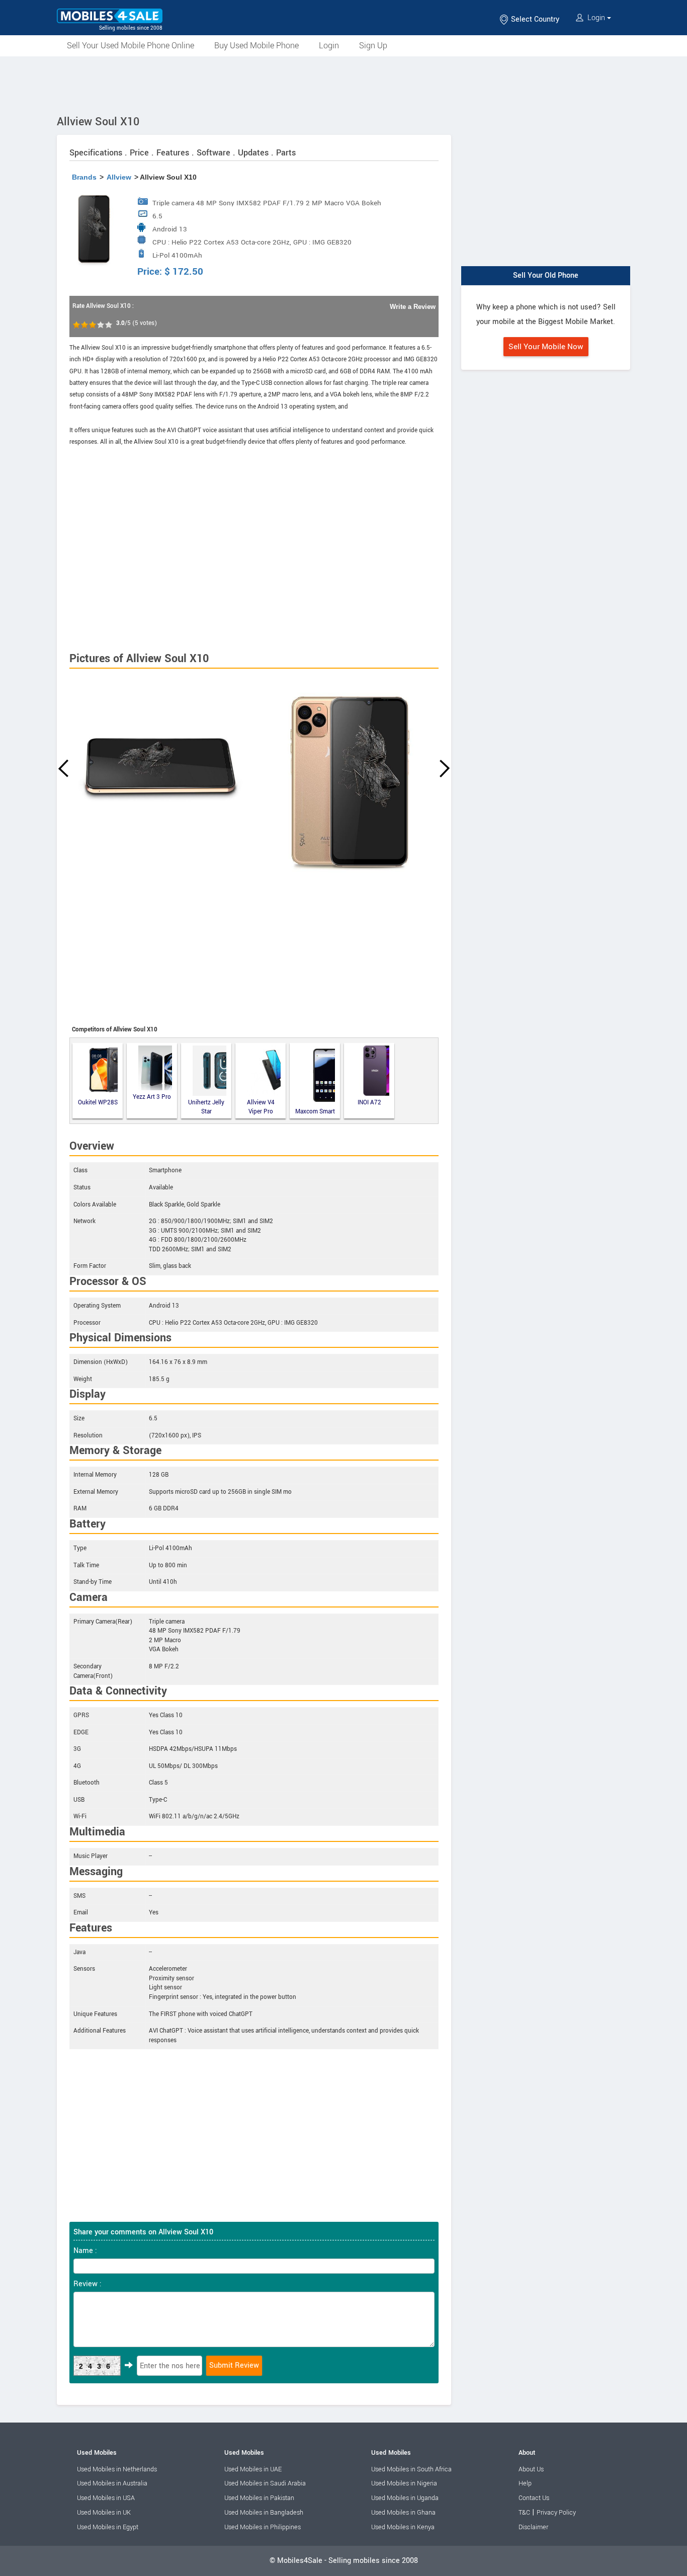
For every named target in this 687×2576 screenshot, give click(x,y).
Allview (119, 177)
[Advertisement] (343, 84)
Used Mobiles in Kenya (403, 2527)
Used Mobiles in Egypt (108, 2527)
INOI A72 (369, 1103)
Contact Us (534, 2498)
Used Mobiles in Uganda (405, 2498)
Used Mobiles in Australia (112, 2483)
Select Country (534, 19)
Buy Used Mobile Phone (256, 46)
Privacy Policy (556, 2513)
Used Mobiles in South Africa (411, 2469)
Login (596, 18)
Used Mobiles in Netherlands (117, 2469)
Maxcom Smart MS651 (315, 1112)
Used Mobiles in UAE (253, 2469)
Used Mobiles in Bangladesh (264, 2513)
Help (525, 2483)
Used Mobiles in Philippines (263, 2527)
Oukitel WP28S (98, 1103)
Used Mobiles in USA (106, 2498)
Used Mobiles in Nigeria (404, 2483)
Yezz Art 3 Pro (152, 1097)
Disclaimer (533, 2527)
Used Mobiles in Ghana (403, 2513)
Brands (84, 177)
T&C (524, 2513)
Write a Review (413, 307)
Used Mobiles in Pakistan (259, 2498)
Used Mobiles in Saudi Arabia (265, 2483)
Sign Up (373, 46)
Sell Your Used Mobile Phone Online (131, 46)
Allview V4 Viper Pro (261, 1107)
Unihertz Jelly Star (206, 1107)
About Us (531, 2469)
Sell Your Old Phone (546, 275)
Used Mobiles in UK (104, 2513)
